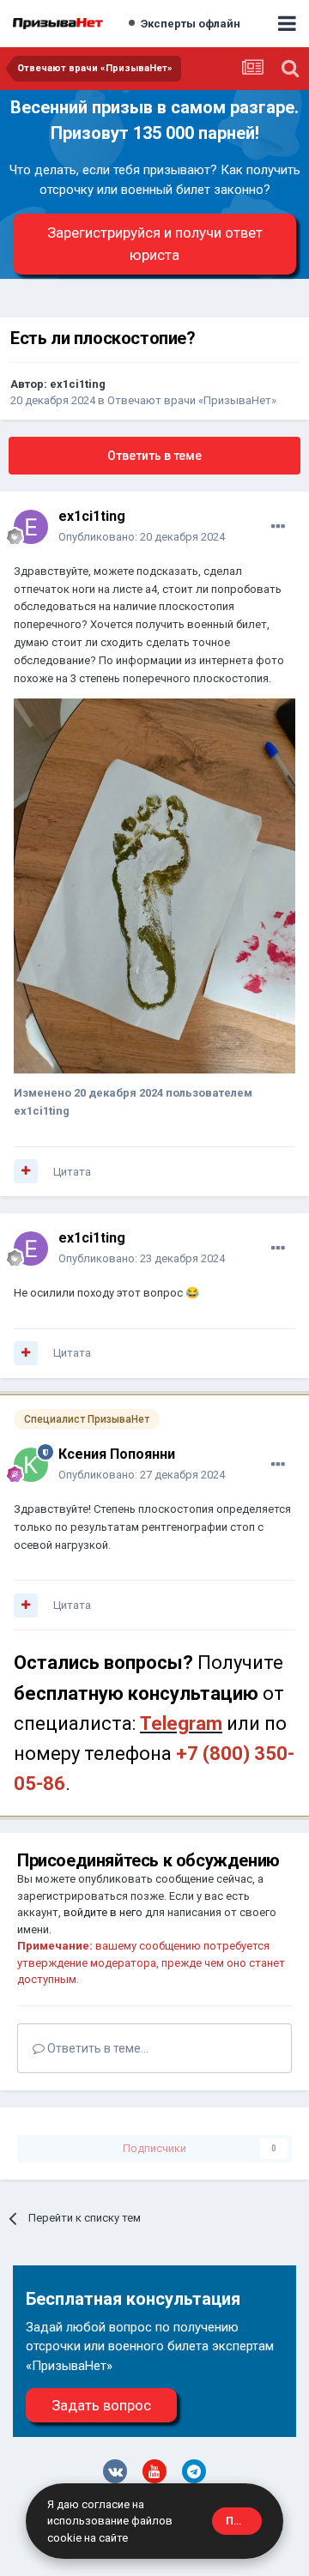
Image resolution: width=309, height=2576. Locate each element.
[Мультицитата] (26, 1171)
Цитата (72, 1172)
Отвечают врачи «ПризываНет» (192, 400)
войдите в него (103, 1912)
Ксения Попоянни (117, 1454)
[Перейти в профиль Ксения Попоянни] (31, 1465)
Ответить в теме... (97, 2048)
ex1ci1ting (78, 384)
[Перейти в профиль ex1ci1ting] (31, 527)
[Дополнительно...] (278, 527)
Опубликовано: (142, 537)
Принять (244, 2521)
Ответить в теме (154, 456)
